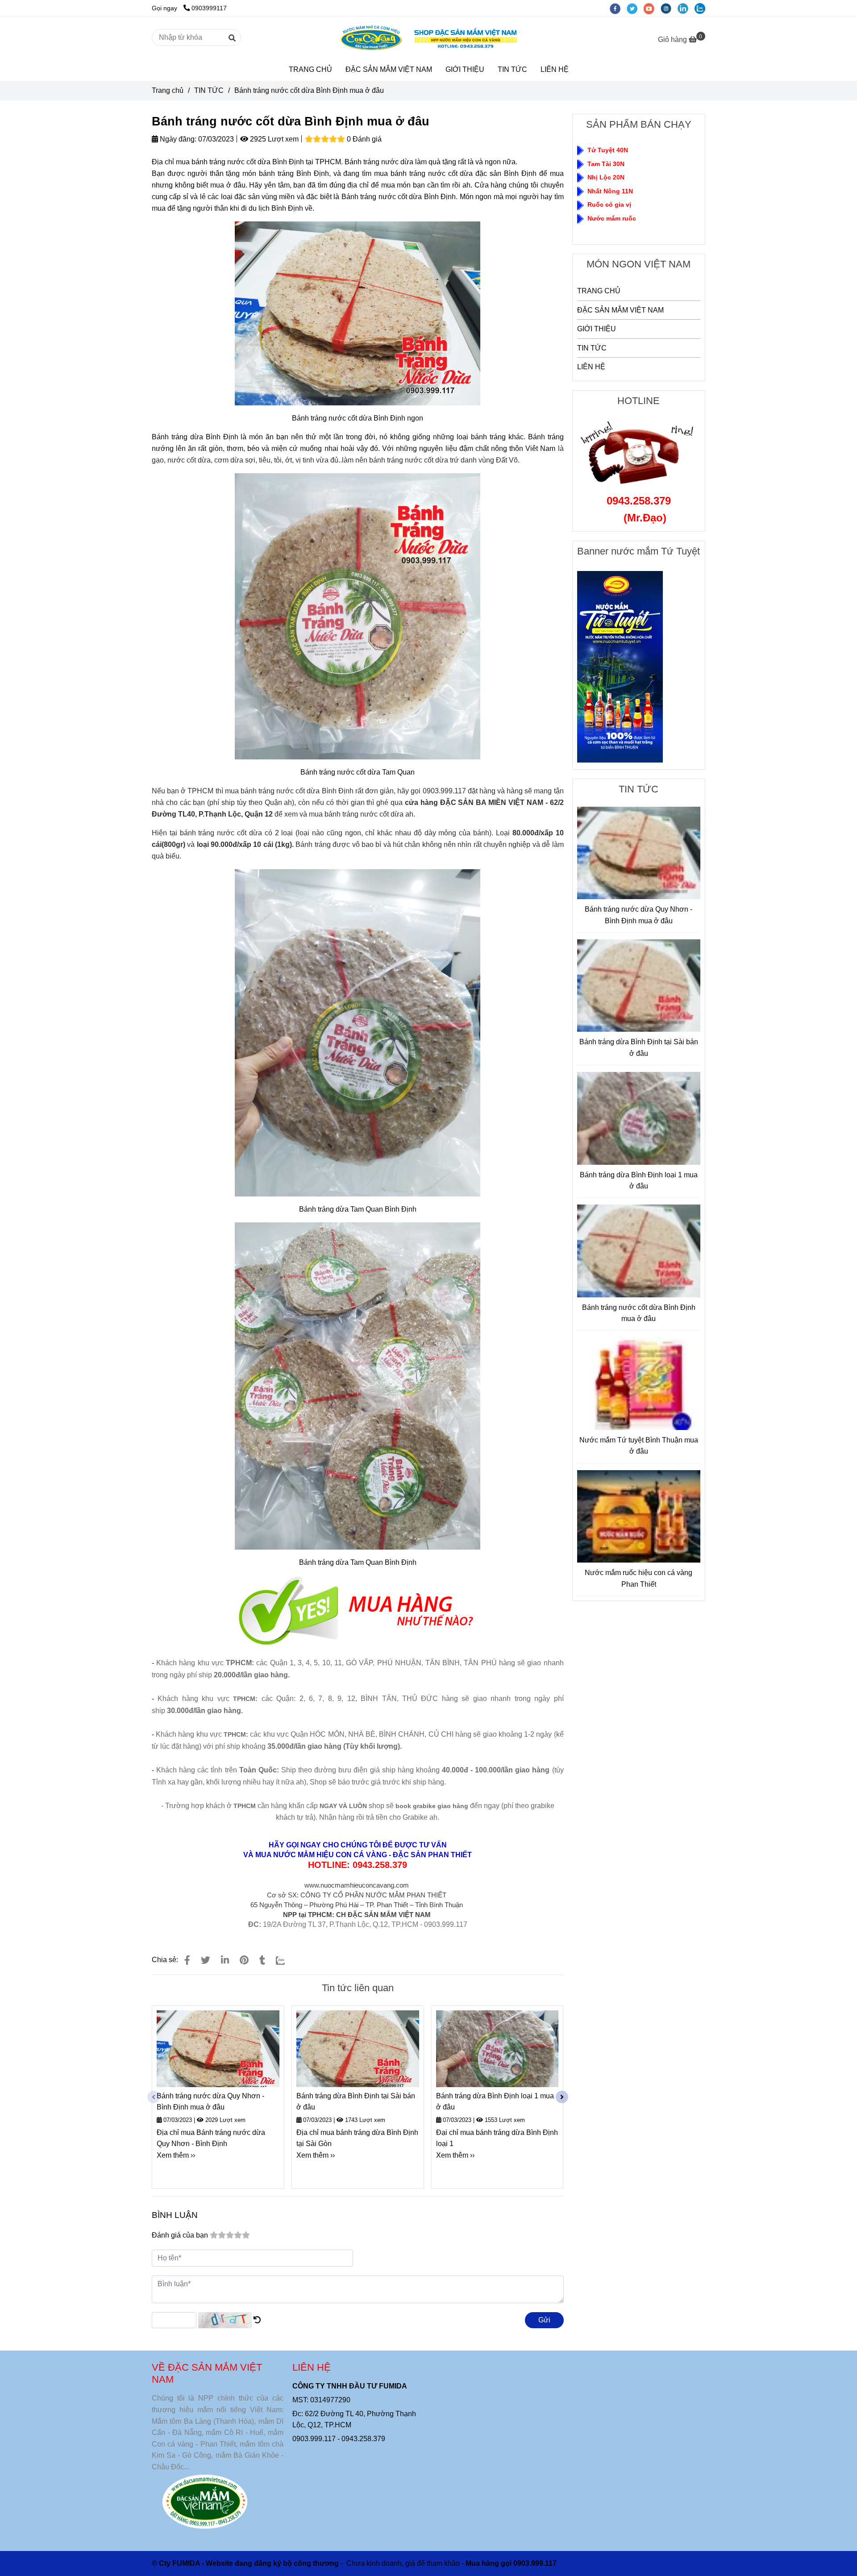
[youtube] (652, 8)
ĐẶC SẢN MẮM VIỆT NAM (389, 69)
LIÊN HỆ (555, 69)
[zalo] (702, 8)
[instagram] (669, 8)
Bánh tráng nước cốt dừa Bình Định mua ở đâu (639, 1313)
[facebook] (618, 8)
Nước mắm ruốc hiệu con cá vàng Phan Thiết (639, 1578)
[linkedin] (686, 8)
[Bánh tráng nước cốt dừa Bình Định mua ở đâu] (428, 38)
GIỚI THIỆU (465, 69)
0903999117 (209, 8)
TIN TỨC (512, 69)
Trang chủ (168, 90)
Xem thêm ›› (176, 2155)
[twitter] (635, 8)
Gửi (544, 2320)
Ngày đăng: (177, 139)
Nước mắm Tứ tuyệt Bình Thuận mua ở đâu (639, 1446)
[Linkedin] (225, 1960)
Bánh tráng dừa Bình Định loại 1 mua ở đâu (495, 2102)
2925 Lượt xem (273, 139)
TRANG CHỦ (310, 69)
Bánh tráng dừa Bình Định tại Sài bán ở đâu (356, 2102)
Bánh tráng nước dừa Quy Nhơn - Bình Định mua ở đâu (210, 2102)
